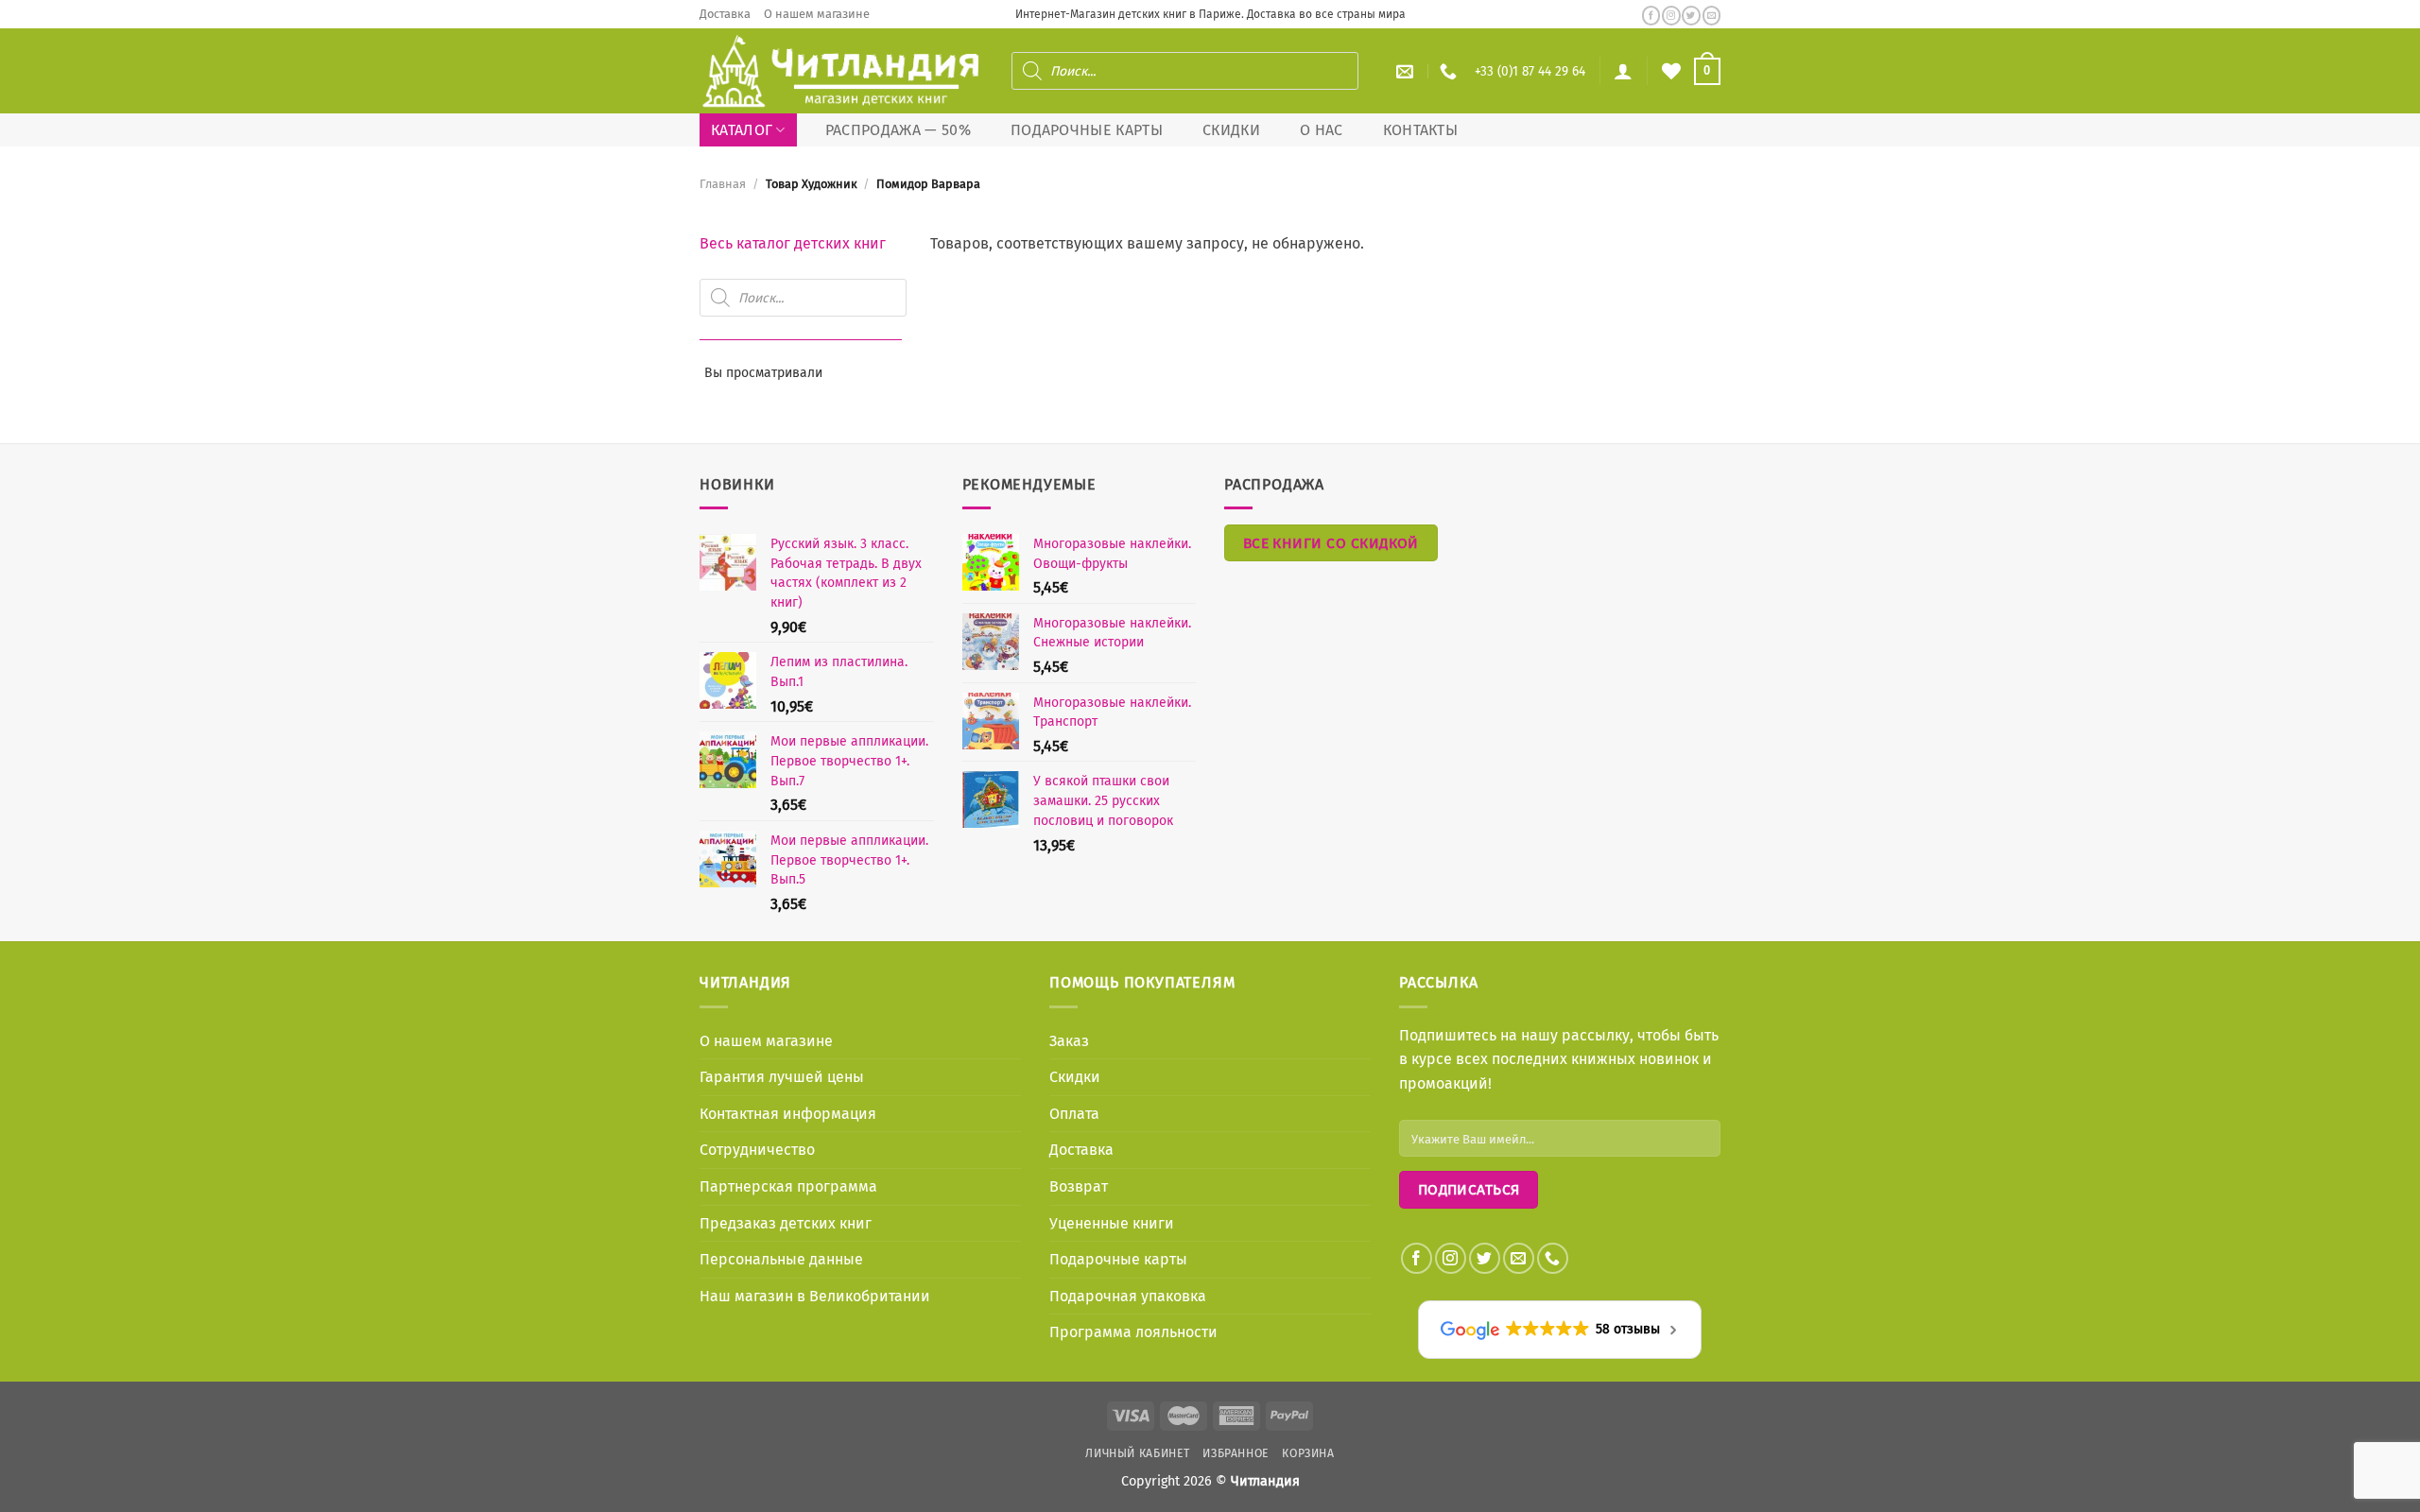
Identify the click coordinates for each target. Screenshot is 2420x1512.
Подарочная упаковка (1128, 1296)
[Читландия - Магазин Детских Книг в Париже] (841, 72)
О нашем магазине (817, 14)
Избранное (1236, 1453)
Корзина (1308, 1453)
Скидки (1231, 130)
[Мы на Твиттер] (1691, 16)
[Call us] (1553, 1258)
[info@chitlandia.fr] (1407, 72)
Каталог (742, 130)
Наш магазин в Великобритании (815, 1296)
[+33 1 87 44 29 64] (1451, 72)
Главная (723, 184)
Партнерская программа (788, 1186)
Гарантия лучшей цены (782, 1077)
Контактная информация (788, 1114)
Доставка (725, 14)
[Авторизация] (1623, 71)
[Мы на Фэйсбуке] (1651, 16)
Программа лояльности (1133, 1332)
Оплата (1074, 1114)
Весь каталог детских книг (793, 243)
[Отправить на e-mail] (1711, 16)
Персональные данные (781, 1259)
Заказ (1069, 1041)
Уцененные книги (1112, 1223)
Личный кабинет (1138, 1453)
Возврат (1079, 1186)
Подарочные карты (1087, 130)
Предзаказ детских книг (786, 1223)
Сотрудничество (757, 1150)
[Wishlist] (1671, 71)
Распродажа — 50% (898, 130)
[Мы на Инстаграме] (1671, 16)
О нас (1322, 130)
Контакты (1421, 130)
